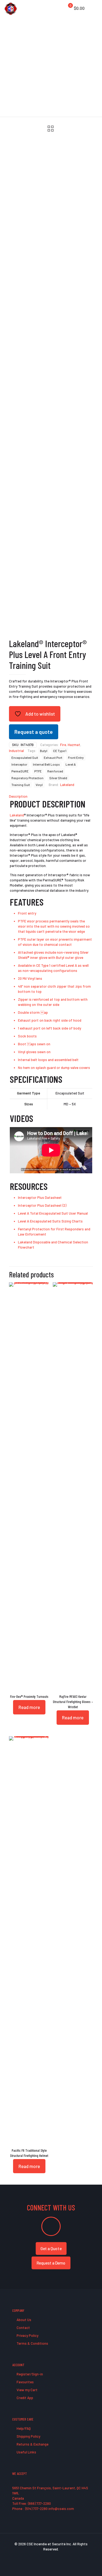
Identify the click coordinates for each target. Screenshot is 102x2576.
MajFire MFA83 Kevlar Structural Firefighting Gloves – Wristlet (73, 1702)
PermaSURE (20, 771)
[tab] (51, 796)
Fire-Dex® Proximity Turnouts (29, 1696)
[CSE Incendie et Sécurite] (11, 8)
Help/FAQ (23, 2428)
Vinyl (39, 785)
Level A (71, 764)
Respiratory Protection (27, 778)
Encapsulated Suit (25, 757)
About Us (24, 2320)
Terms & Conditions (32, 2343)
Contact (23, 2328)
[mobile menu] (95, 8)
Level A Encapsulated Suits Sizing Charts (50, 1221)
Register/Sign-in (29, 2374)
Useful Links (26, 2452)
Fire (63, 745)
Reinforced (55, 771)
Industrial (16, 751)
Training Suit (21, 785)
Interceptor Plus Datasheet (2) (42, 1205)
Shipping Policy (28, 2436)
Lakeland (67, 785)
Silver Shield (58, 778)
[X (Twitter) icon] (45, 2557)
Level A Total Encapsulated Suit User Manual (53, 1213)
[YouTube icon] (51, 2557)
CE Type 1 (60, 751)
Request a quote (34, 732)
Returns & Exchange (32, 2444)
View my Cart (27, 2390)
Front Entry (76, 757)
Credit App (24, 2398)
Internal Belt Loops (46, 764)
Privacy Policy (27, 2335)
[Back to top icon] (91, 2565)
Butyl (44, 751)
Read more (29, 1707)
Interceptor (19, 764)
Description (18, 796)
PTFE (38, 771)
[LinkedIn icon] (57, 2557)
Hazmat (74, 745)
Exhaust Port (53, 757)
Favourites (25, 2382)
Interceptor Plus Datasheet (40, 1197)
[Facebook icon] (40, 2557)
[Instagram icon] (62, 2557)
